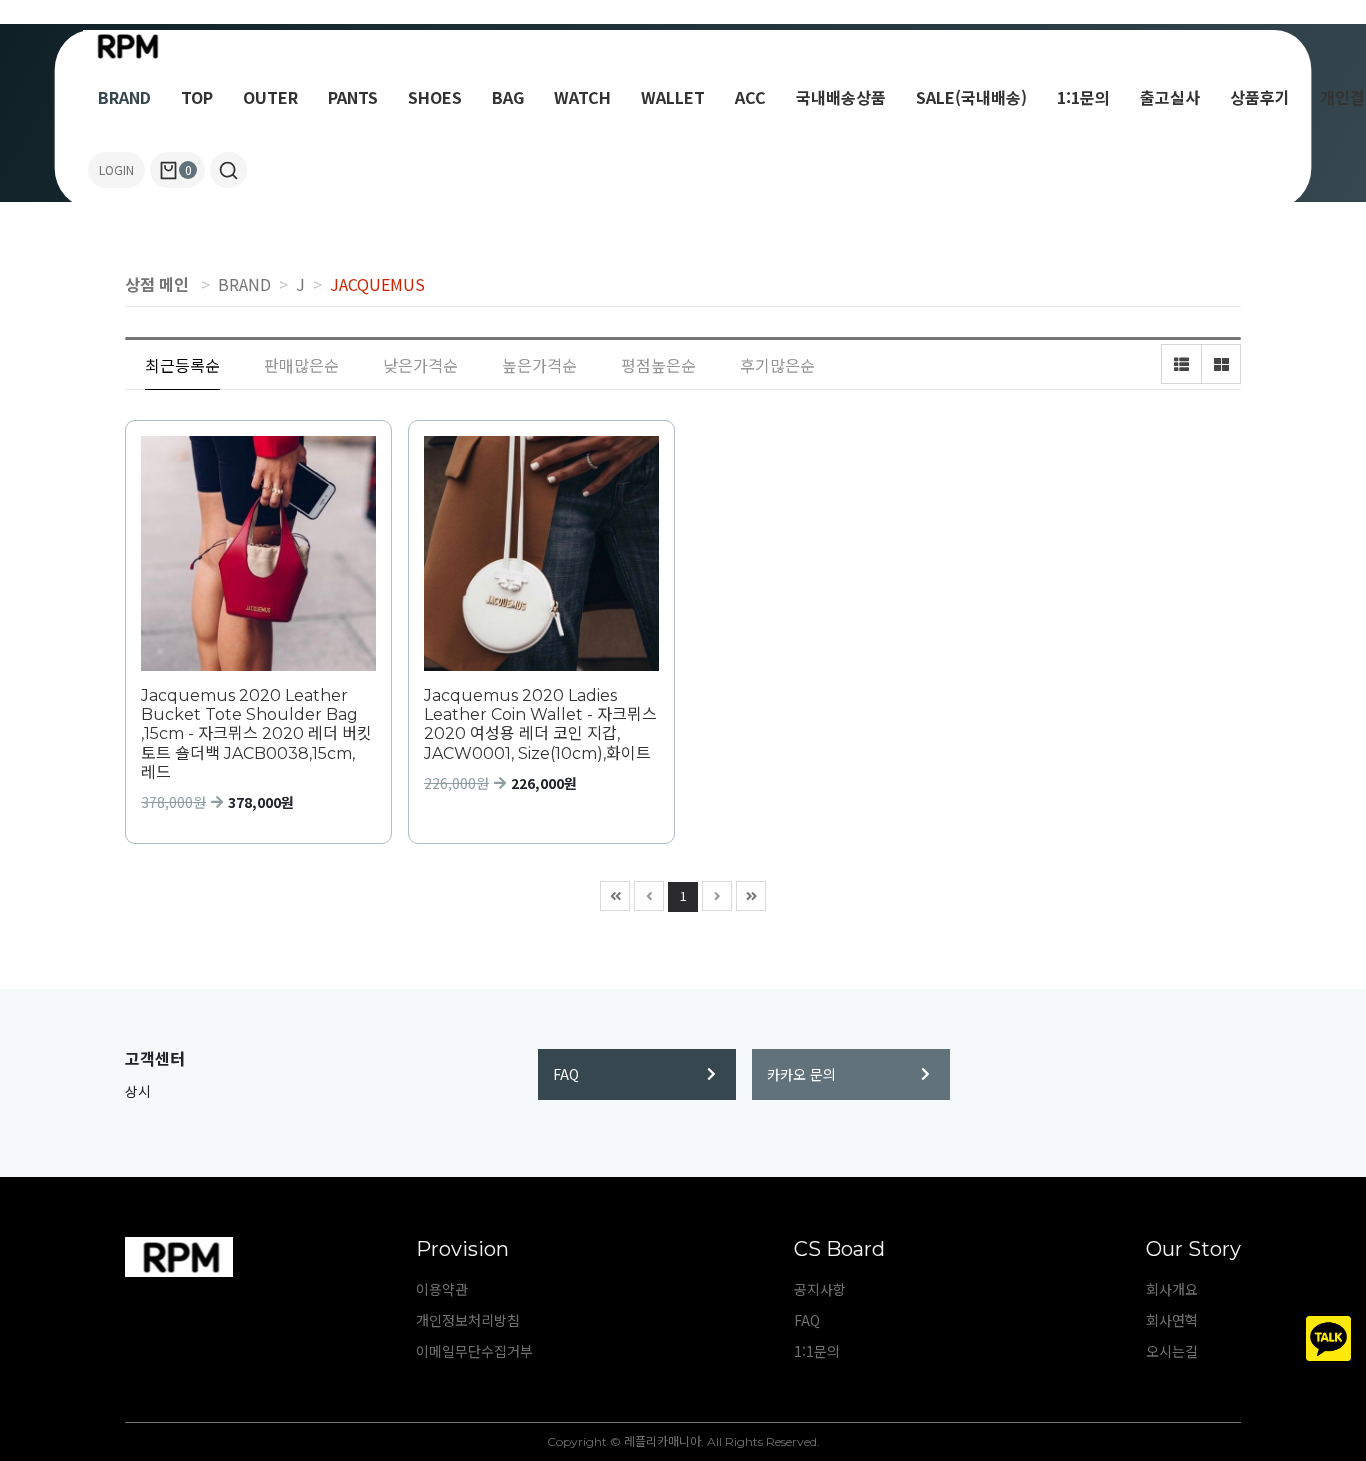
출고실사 (1170, 97)
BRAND (124, 97)
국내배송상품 (841, 97)
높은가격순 (539, 365)
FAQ (566, 1074)
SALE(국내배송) (971, 97)
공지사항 (820, 1289)
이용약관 (442, 1289)
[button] (228, 170)
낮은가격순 (420, 365)
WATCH (582, 97)
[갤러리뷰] (1221, 364)
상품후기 (1260, 97)
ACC (750, 97)
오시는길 (1172, 1351)
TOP (197, 97)
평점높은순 (658, 365)
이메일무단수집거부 (474, 1351)
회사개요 (1172, 1289)
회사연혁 (1172, 1320)
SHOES (435, 97)
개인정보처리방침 (468, 1320)
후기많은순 (777, 365)
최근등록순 (182, 365)
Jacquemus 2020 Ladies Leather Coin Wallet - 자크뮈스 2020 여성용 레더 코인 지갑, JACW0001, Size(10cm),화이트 (540, 724)
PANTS (353, 97)
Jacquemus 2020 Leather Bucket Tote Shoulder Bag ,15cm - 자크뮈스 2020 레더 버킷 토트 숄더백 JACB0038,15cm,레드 (256, 734)
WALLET (673, 97)
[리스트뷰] (1181, 364)
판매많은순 (301, 365)
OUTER (270, 97)
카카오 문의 (801, 1074)
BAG (508, 97)
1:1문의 (1083, 97)
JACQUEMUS (377, 284)
